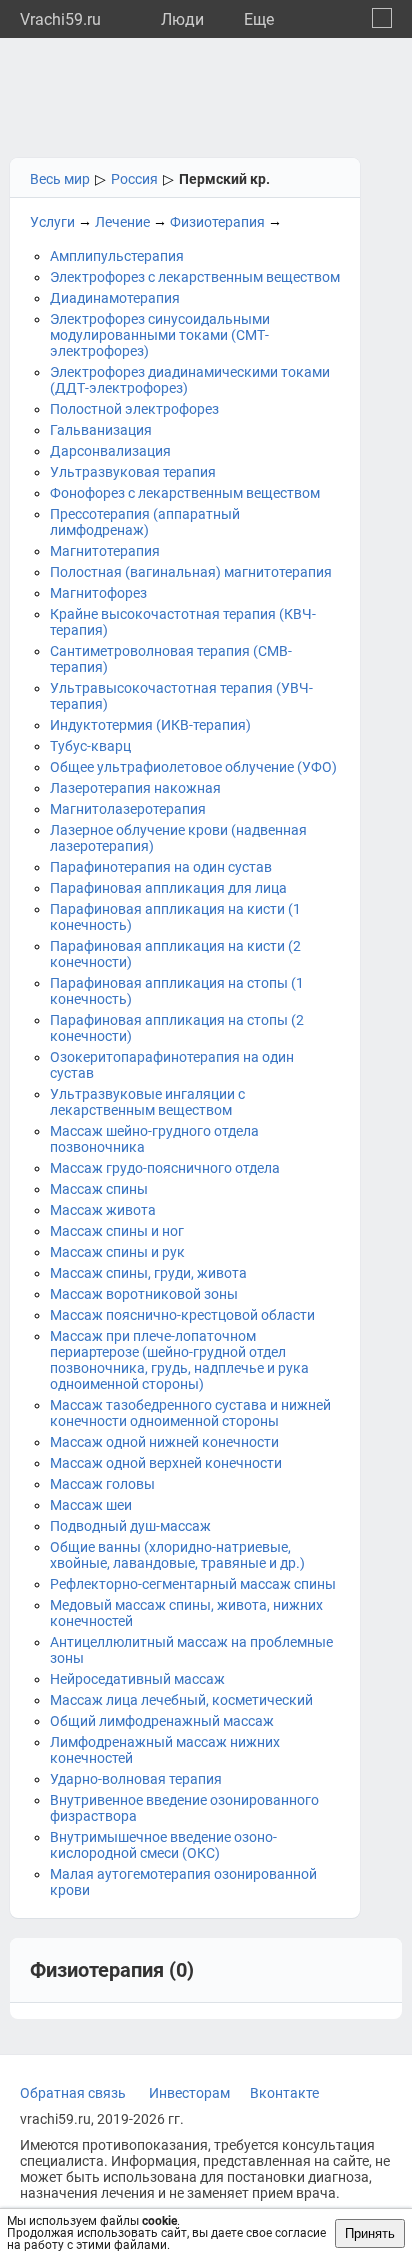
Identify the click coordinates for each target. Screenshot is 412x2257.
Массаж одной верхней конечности (166, 1463)
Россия (134, 179)
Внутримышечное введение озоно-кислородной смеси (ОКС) (163, 1845)
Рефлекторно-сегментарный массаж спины (193, 1584)
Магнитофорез (98, 593)
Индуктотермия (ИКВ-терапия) (150, 725)
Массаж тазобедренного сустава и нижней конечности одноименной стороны (190, 1413)
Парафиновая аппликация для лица (168, 888)
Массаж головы (102, 1484)
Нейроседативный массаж (137, 1679)
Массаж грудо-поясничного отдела (165, 1168)
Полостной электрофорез (134, 409)
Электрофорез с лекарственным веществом (195, 277)
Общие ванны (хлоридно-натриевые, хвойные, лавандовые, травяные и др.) (177, 1555)
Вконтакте (284, 2093)
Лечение (122, 222)
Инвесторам (189, 2093)
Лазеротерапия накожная (135, 788)
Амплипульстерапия (117, 256)
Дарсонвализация (110, 451)
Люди (182, 19)
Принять (370, 2233)
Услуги (52, 222)
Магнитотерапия (105, 551)
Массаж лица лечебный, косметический (181, 1700)
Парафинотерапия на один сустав (161, 867)
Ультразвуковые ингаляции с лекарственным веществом (147, 1102)
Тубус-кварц (90, 746)
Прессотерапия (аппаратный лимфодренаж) (145, 522)
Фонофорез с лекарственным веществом (185, 493)
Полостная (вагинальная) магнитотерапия (191, 572)
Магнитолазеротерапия (128, 809)
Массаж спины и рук (117, 1252)
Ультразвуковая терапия (133, 472)
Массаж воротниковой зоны (144, 1294)
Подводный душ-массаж (130, 1526)
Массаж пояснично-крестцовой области (182, 1315)
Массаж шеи (91, 1505)
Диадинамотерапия (115, 298)
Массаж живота (103, 1210)
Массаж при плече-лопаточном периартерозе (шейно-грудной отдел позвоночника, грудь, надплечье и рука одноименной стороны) (179, 1360)
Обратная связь (73, 2093)
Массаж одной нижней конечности (164, 1442)
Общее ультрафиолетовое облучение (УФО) (193, 767)
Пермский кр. (224, 179)
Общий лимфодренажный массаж (162, 1721)
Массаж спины (99, 1189)
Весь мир (60, 179)
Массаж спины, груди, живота (148, 1273)
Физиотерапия (217, 222)
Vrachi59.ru (60, 19)
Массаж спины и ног (117, 1231)
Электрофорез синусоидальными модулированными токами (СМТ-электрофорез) (160, 335)
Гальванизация (101, 430)
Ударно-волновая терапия (136, 1779)
